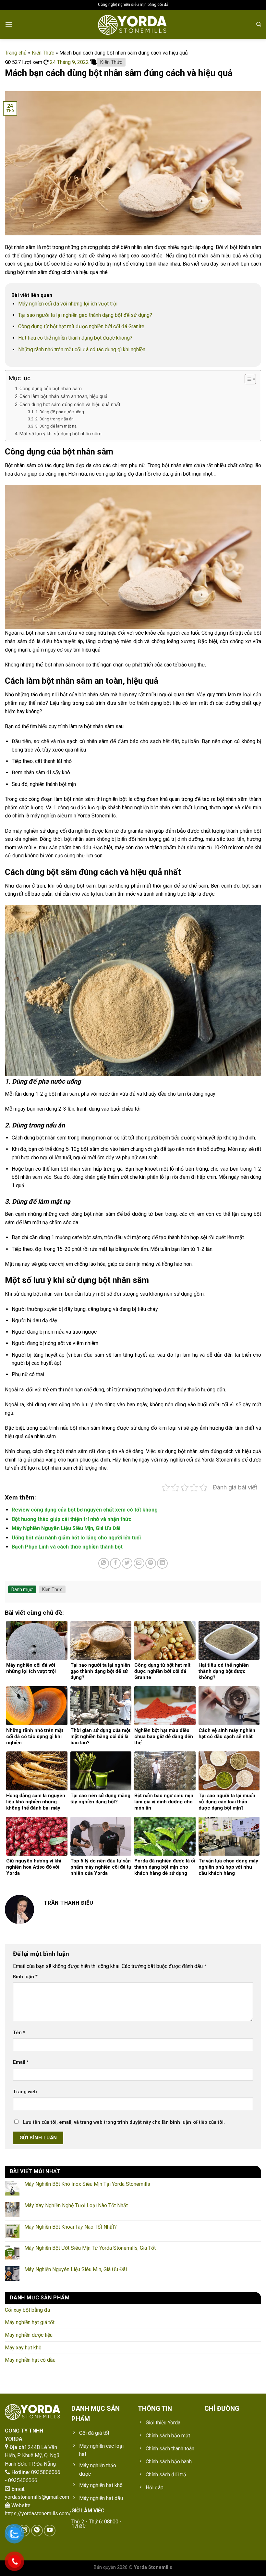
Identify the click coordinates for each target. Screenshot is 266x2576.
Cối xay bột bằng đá (27, 2310)
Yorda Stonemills (153, 2567)
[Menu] (9, 24)
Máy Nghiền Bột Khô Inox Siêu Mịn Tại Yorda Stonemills (87, 2184)
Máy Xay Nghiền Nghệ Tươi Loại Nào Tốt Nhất (76, 2205)
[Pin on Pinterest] (151, 1563)
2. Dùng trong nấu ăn (54, 419)
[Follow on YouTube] (50, 2531)
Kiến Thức (43, 53)
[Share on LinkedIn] (162, 1563)
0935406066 (23, 2480)
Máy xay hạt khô (23, 2348)
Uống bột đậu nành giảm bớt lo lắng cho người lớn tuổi (76, 1538)
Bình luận (25, 1977)
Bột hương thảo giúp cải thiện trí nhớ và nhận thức (72, 1519)
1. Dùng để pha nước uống (60, 412)
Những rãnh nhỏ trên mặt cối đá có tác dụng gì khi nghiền (82, 349)
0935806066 (46, 2472)
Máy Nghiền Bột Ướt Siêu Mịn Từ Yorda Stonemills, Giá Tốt (90, 2248)
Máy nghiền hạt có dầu (30, 2360)
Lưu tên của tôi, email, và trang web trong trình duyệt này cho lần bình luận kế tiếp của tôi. (124, 2122)
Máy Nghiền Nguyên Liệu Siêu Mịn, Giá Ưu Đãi (66, 1528)
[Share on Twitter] (127, 1563)
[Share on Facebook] (115, 1563)
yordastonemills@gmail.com (37, 2497)
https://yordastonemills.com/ (38, 2514)
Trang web (25, 2092)
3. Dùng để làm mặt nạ (56, 426)
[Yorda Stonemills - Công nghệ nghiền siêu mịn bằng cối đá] (133, 24)
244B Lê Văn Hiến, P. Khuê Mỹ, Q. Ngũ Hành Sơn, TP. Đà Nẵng (32, 2456)
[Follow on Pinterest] (37, 2531)
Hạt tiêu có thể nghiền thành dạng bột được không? (75, 338)
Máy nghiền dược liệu (29, 2335)
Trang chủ (16, 53)
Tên (19, 2033)
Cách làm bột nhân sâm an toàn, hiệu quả (63, 397)
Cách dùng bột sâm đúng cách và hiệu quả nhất (70, 405)
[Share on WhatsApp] (104, 1563)
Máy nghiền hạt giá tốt (30, 2322)
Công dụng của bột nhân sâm (51, 389)
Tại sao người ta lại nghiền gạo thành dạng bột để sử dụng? (85, 315)
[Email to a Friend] (139, 1563)
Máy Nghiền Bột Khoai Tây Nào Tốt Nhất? (71, 2227)
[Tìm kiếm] (259, 24)
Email (21, 2062)
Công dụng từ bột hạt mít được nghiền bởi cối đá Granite (81, 326)
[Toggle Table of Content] (247, 379)
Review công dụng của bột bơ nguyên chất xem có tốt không (85, 1510)
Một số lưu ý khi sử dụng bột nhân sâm (60, 434)
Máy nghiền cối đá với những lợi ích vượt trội (68, 304)
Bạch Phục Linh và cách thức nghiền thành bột (67, 1547)
